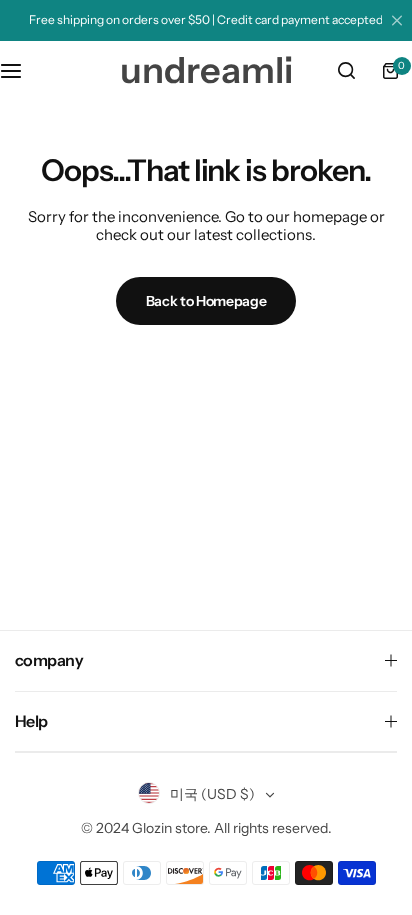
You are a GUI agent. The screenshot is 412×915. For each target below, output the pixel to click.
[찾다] (346, 71)
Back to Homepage (206, 301)
